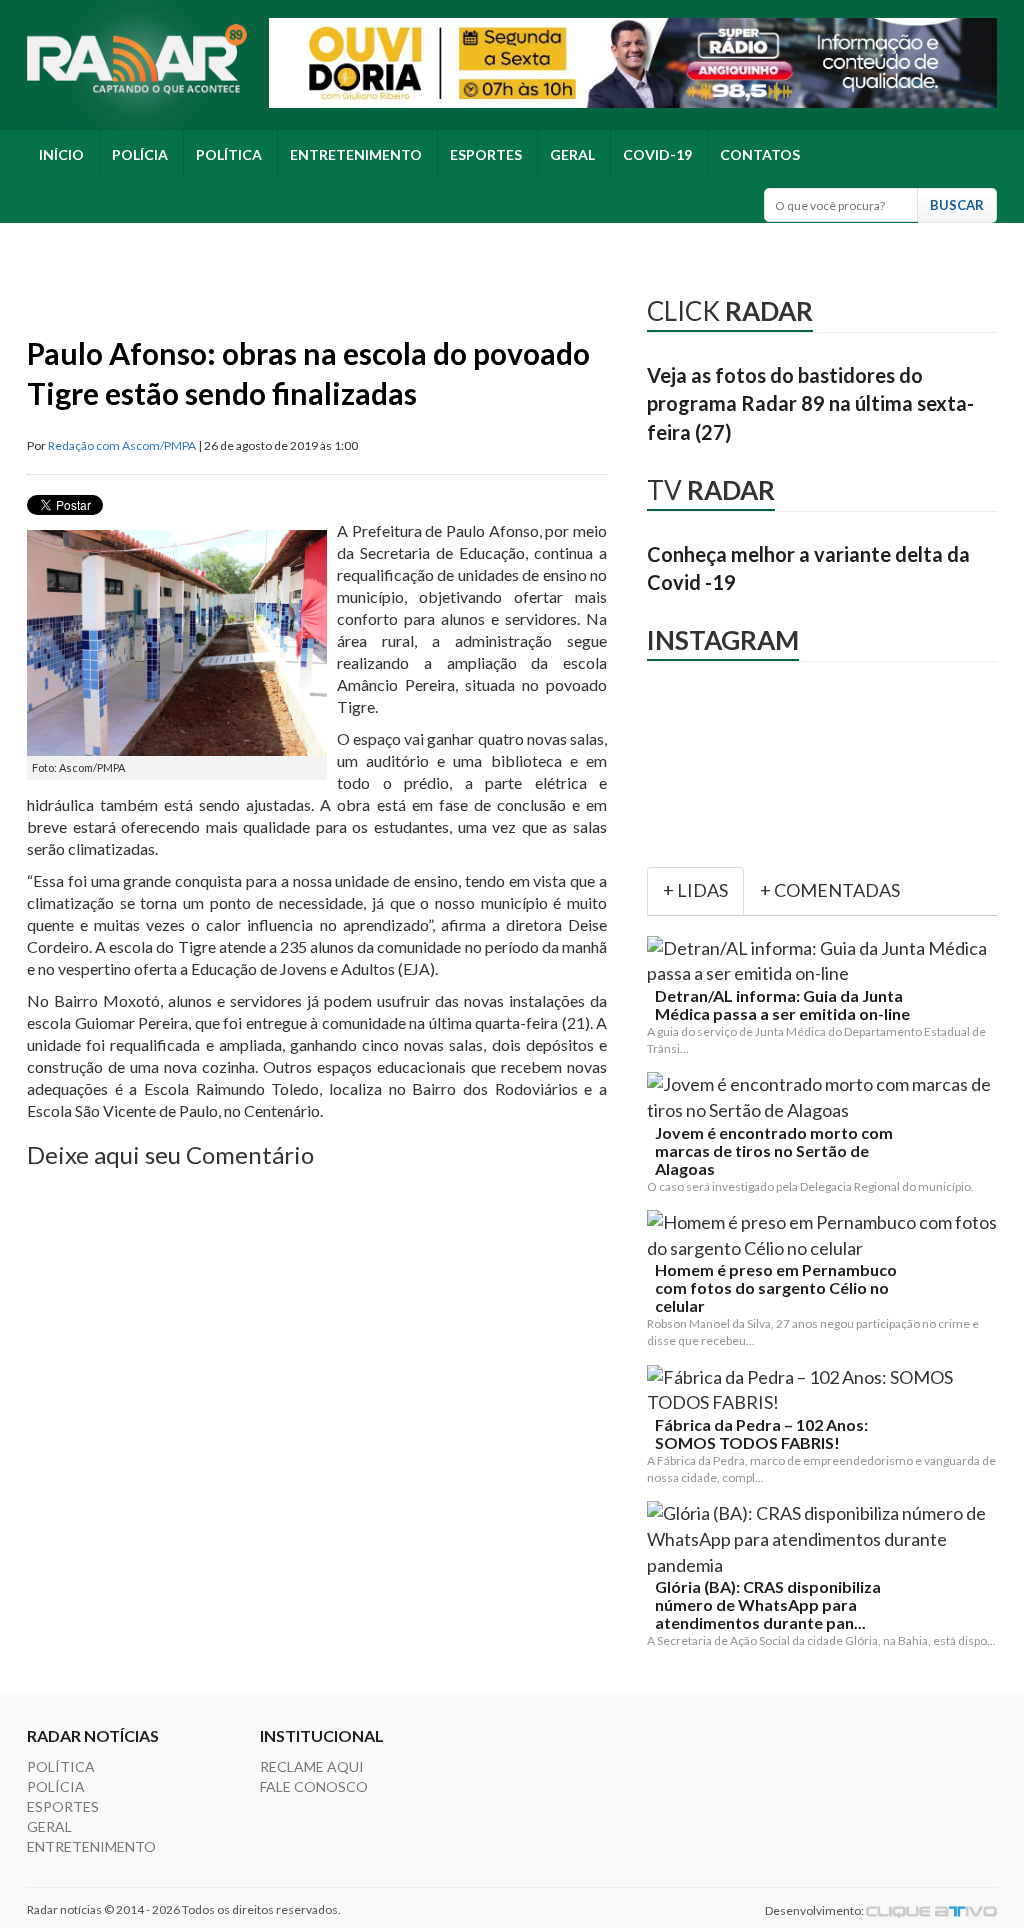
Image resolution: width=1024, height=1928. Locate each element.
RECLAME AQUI (312, 1766)
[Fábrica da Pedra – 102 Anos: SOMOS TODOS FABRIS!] (826, 1390)
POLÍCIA (140, 154)
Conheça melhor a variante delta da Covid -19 (808, 568)
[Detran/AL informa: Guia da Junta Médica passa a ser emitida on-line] (826, 961)
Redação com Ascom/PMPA (122, 445)
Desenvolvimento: (815, 1910)
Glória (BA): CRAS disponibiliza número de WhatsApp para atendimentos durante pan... (768, 1605)
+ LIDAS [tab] (695, 890)
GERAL (572, 154)
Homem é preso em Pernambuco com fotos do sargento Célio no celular (776, 1288)
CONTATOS (760, 154)
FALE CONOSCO (314, 1786)
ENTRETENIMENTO (356, 154)
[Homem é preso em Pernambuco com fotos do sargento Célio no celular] (826, 1235)
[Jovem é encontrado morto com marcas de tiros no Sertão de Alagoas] (826, 1097)
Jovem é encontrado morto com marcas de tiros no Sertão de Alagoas (774, 1151)
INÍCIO (61, 154)
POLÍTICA (229, 154)
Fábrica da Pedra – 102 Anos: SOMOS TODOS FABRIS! (761, 1434)
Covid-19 (657, 154)
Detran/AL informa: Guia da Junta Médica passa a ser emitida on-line (782, 1005)
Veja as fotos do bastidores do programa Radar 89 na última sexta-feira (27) (810, 403)
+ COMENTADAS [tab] (830, 890)
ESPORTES (486, 154)
